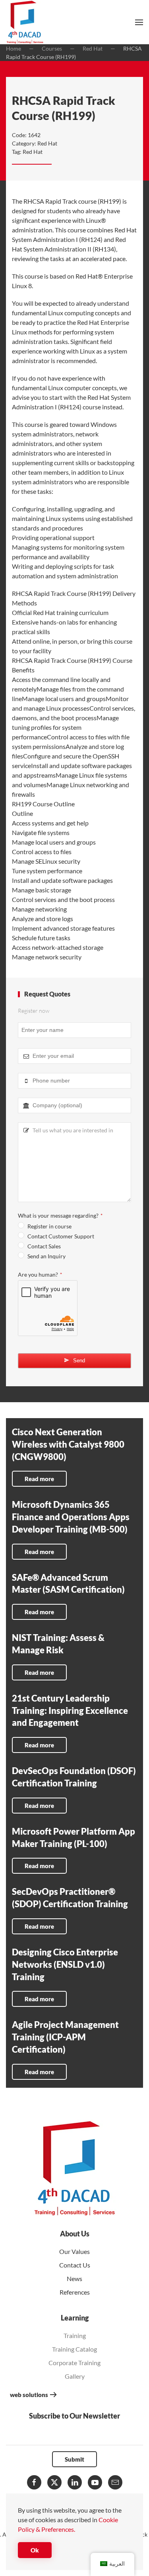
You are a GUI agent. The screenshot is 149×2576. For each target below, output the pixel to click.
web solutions (29, 2395)
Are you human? (40, 1274)
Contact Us (75, 2265)
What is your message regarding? (60, 1215)
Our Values (74, 2251)
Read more (39, 1479)
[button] (139, 22)
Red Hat (47, 143)
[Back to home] (25, 22)
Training (75, 2335)
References (75, 2292)
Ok (35, 2550)
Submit (74, 2459)
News (74, 2278)
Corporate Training (74, 2363)
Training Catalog (74, 2349)
